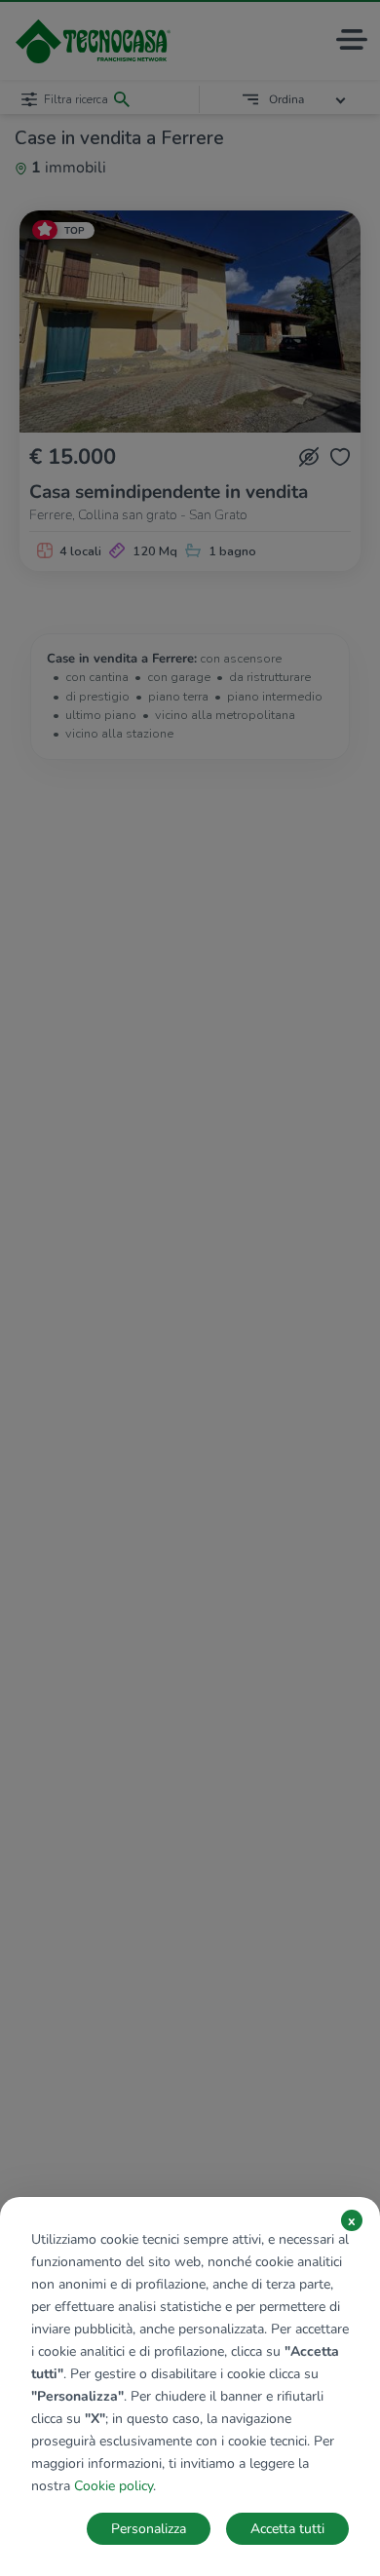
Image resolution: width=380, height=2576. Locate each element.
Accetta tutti (287, 2529)
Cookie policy (114, 2486)
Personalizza (149, 2529)
